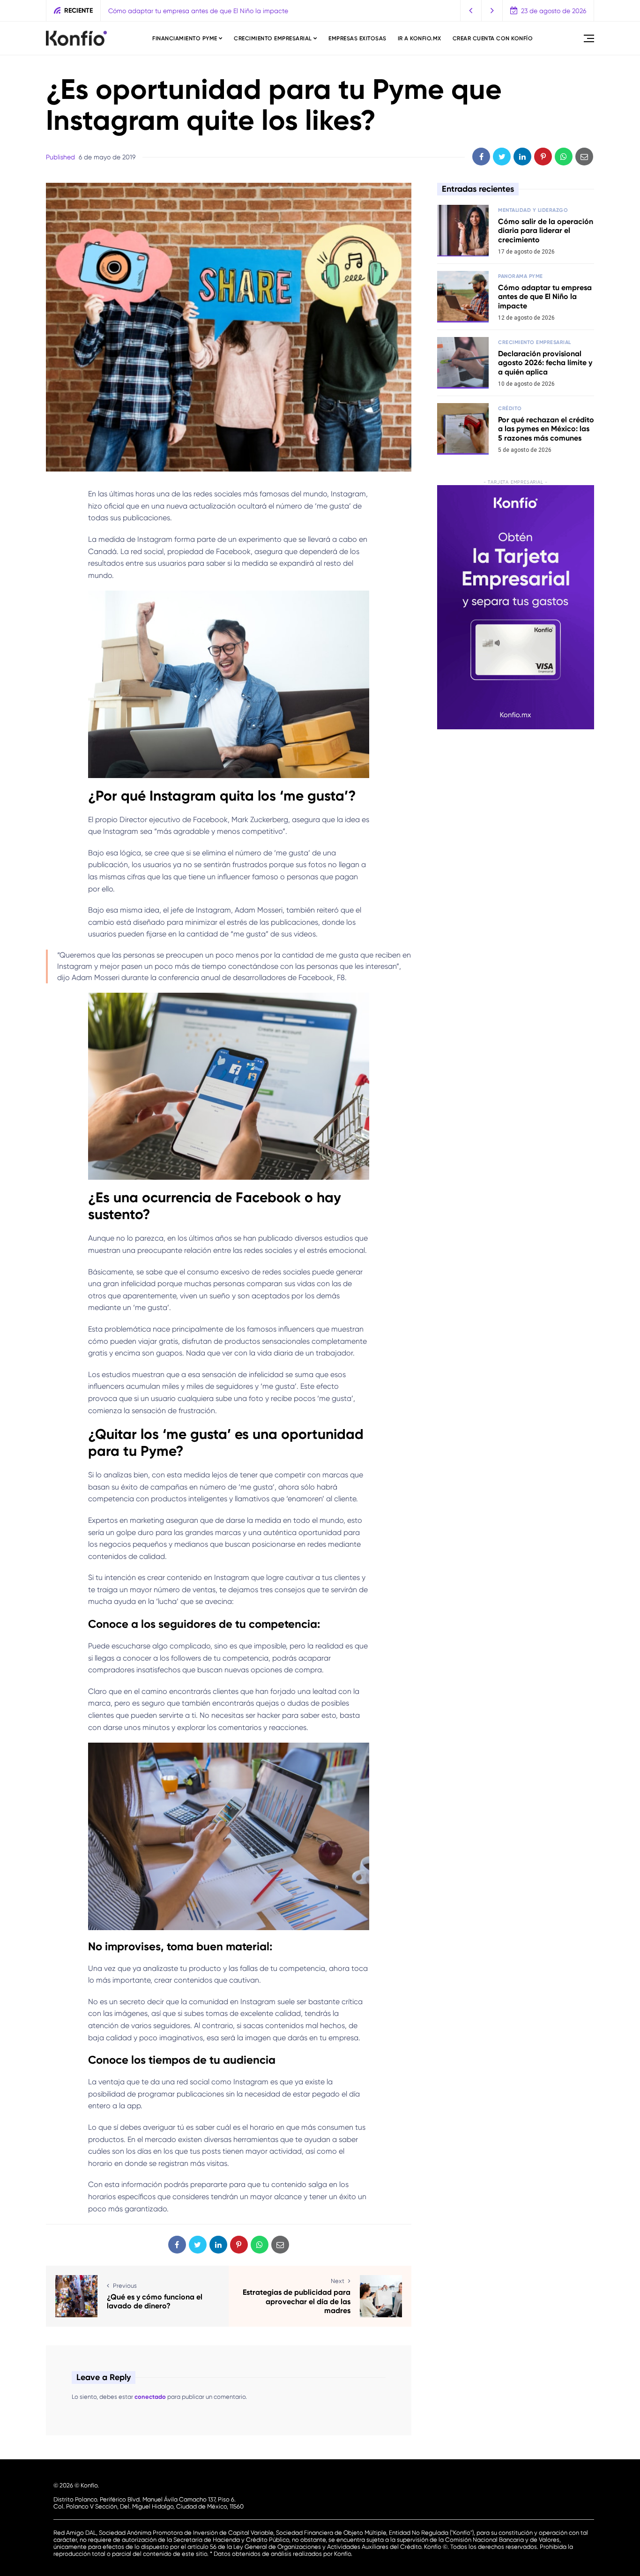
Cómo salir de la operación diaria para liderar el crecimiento (546, 230)
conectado (150, 2397)
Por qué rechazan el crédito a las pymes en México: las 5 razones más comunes (546, 429)
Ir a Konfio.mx (420, 38)
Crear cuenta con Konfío (493, 38)
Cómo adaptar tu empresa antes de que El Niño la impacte (545, 296)
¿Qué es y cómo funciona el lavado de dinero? (155, 2301)
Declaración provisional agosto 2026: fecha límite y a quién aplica (208, 11)
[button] (471, 11)
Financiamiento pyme (185, 38)
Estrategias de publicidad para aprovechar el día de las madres (297, 2301)
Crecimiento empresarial (273, 38)
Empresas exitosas (357, 38)
